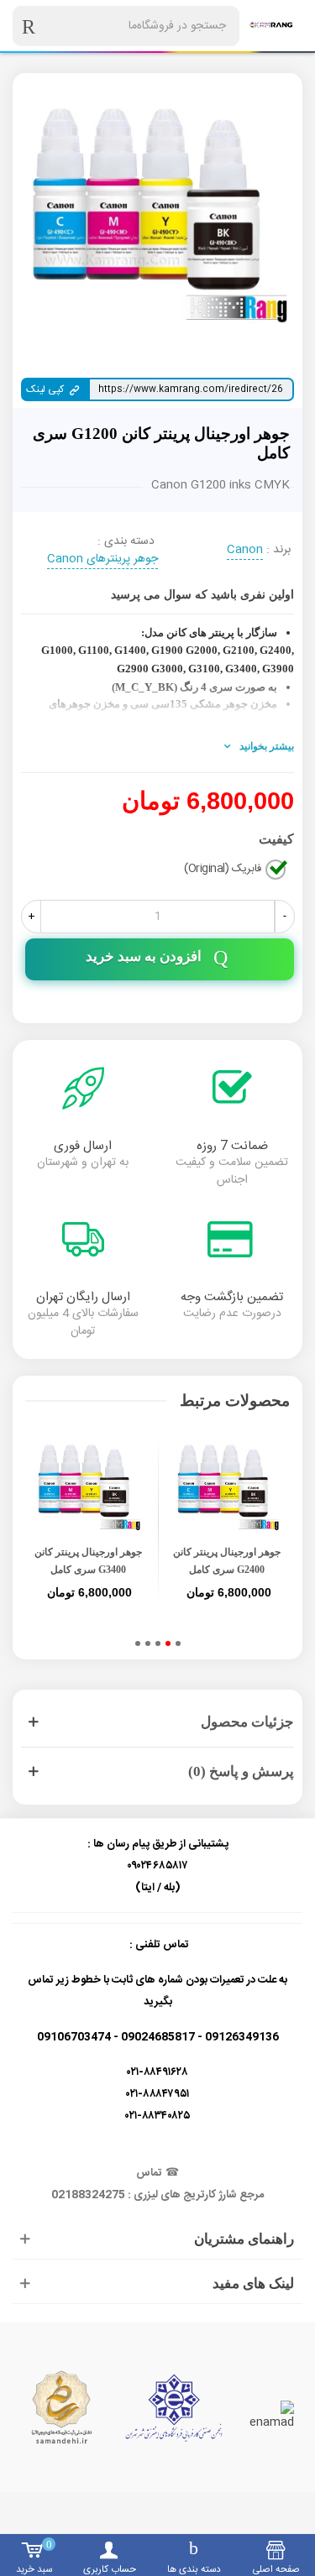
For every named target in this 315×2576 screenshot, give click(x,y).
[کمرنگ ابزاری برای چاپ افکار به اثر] (271, 26)
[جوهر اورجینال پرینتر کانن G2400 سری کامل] (228, 1489)
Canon (245, 551)
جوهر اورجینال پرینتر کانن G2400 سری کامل (227, 1561)
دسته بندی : (126, 542)
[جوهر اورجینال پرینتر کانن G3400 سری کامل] (88, 1489)
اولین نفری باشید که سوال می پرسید (202, 595)
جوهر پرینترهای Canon (102, 560)
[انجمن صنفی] (174, 2408)
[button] (178, 1643)
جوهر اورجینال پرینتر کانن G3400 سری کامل (88, 1561)
